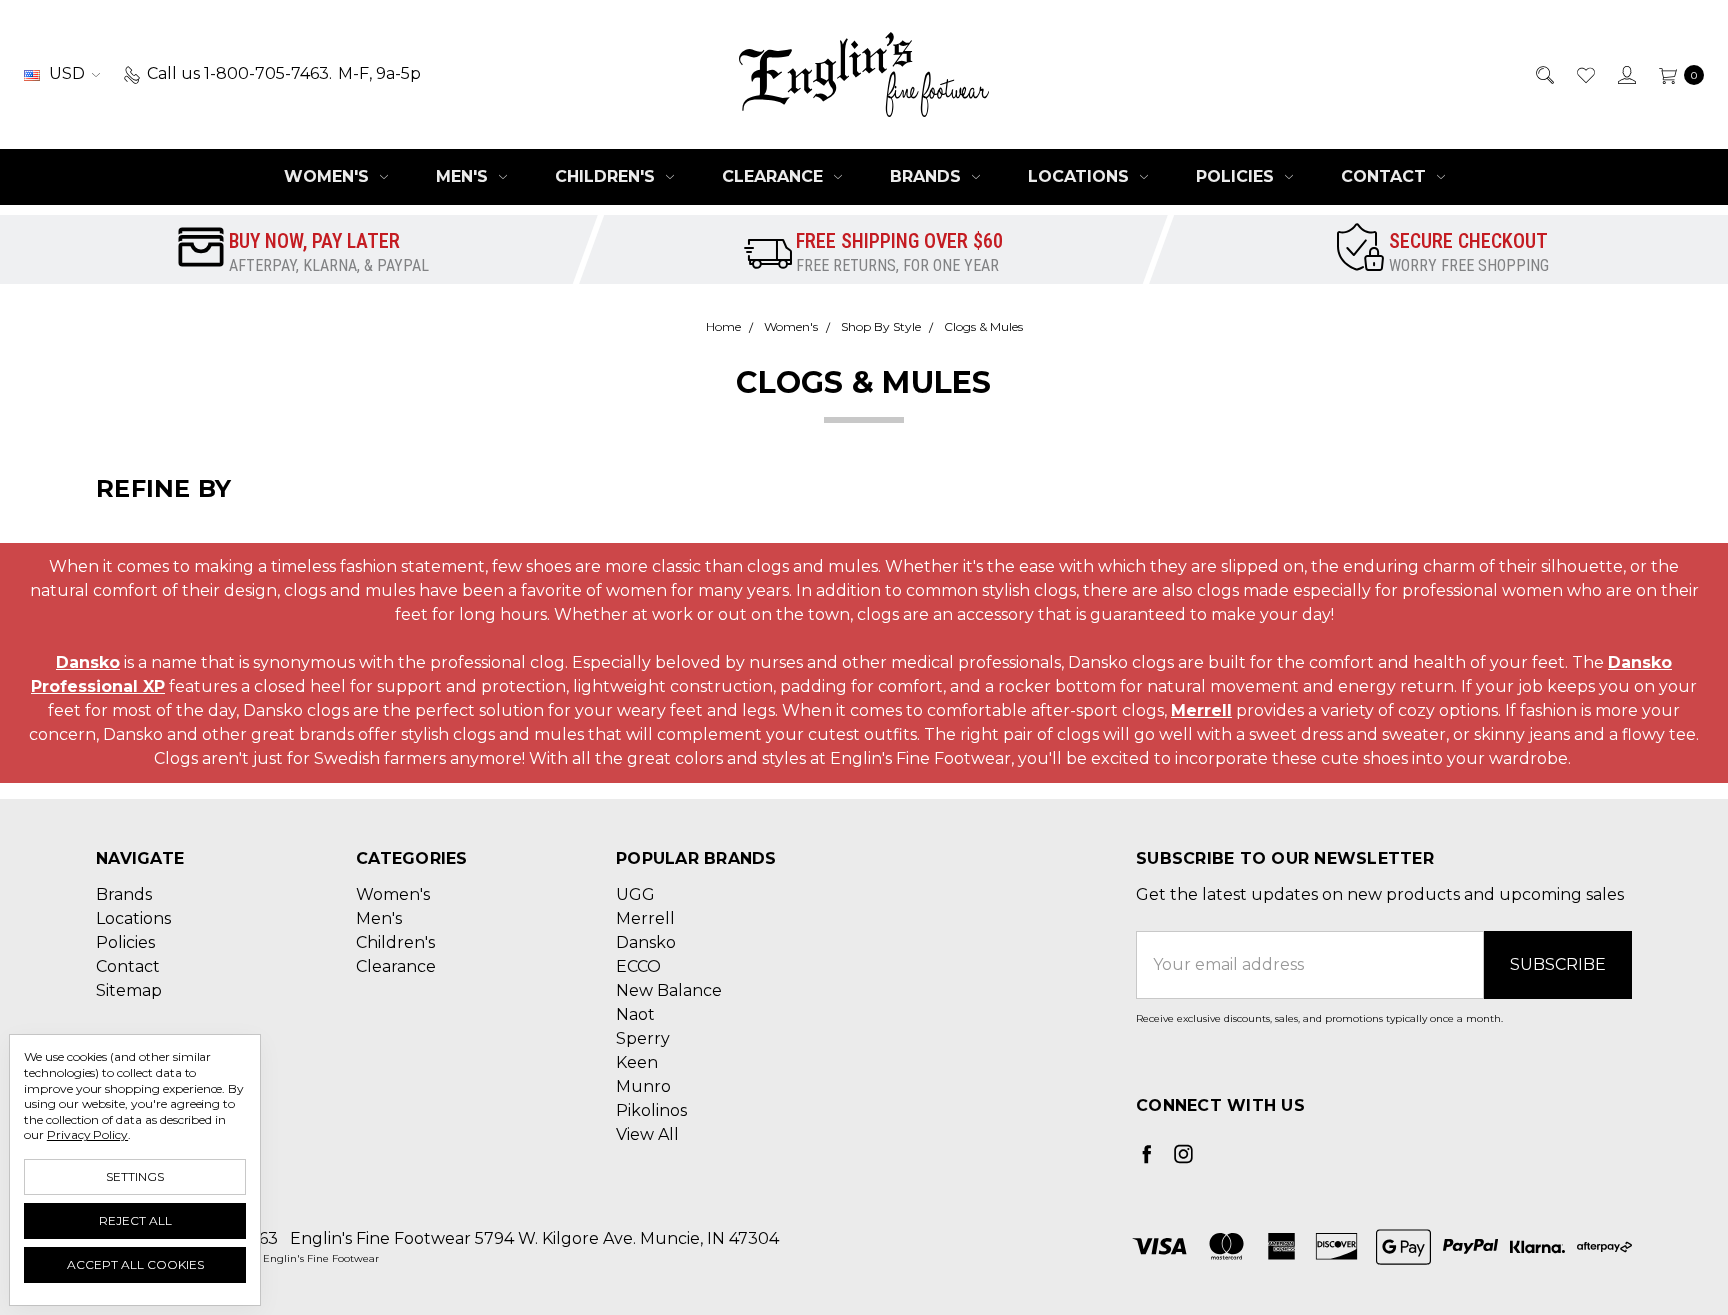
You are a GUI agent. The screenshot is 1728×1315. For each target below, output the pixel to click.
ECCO (638, 966)
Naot (635, 1014)
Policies (1237, 176)
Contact (1386, 176)
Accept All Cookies (135, 1264)
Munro (643, 1086)
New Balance (669, 990)
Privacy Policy (87, 1134)
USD (67, 73)
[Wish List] (1584, 74)
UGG (635, 894)
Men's (464, 176)
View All (647, 1134)
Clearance (775, 176)
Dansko (88, 662)
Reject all (135, 1220)
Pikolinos (651, 1110)
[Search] (1543, 74)
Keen (637, 1062)
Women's (329, 176)
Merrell (1201, 710)
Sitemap (129, 990)
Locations (1081, 176)
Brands (928, 176)
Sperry (643, 1038)
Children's (607, 176)
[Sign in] (1625, 74)
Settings (135, 1176)
